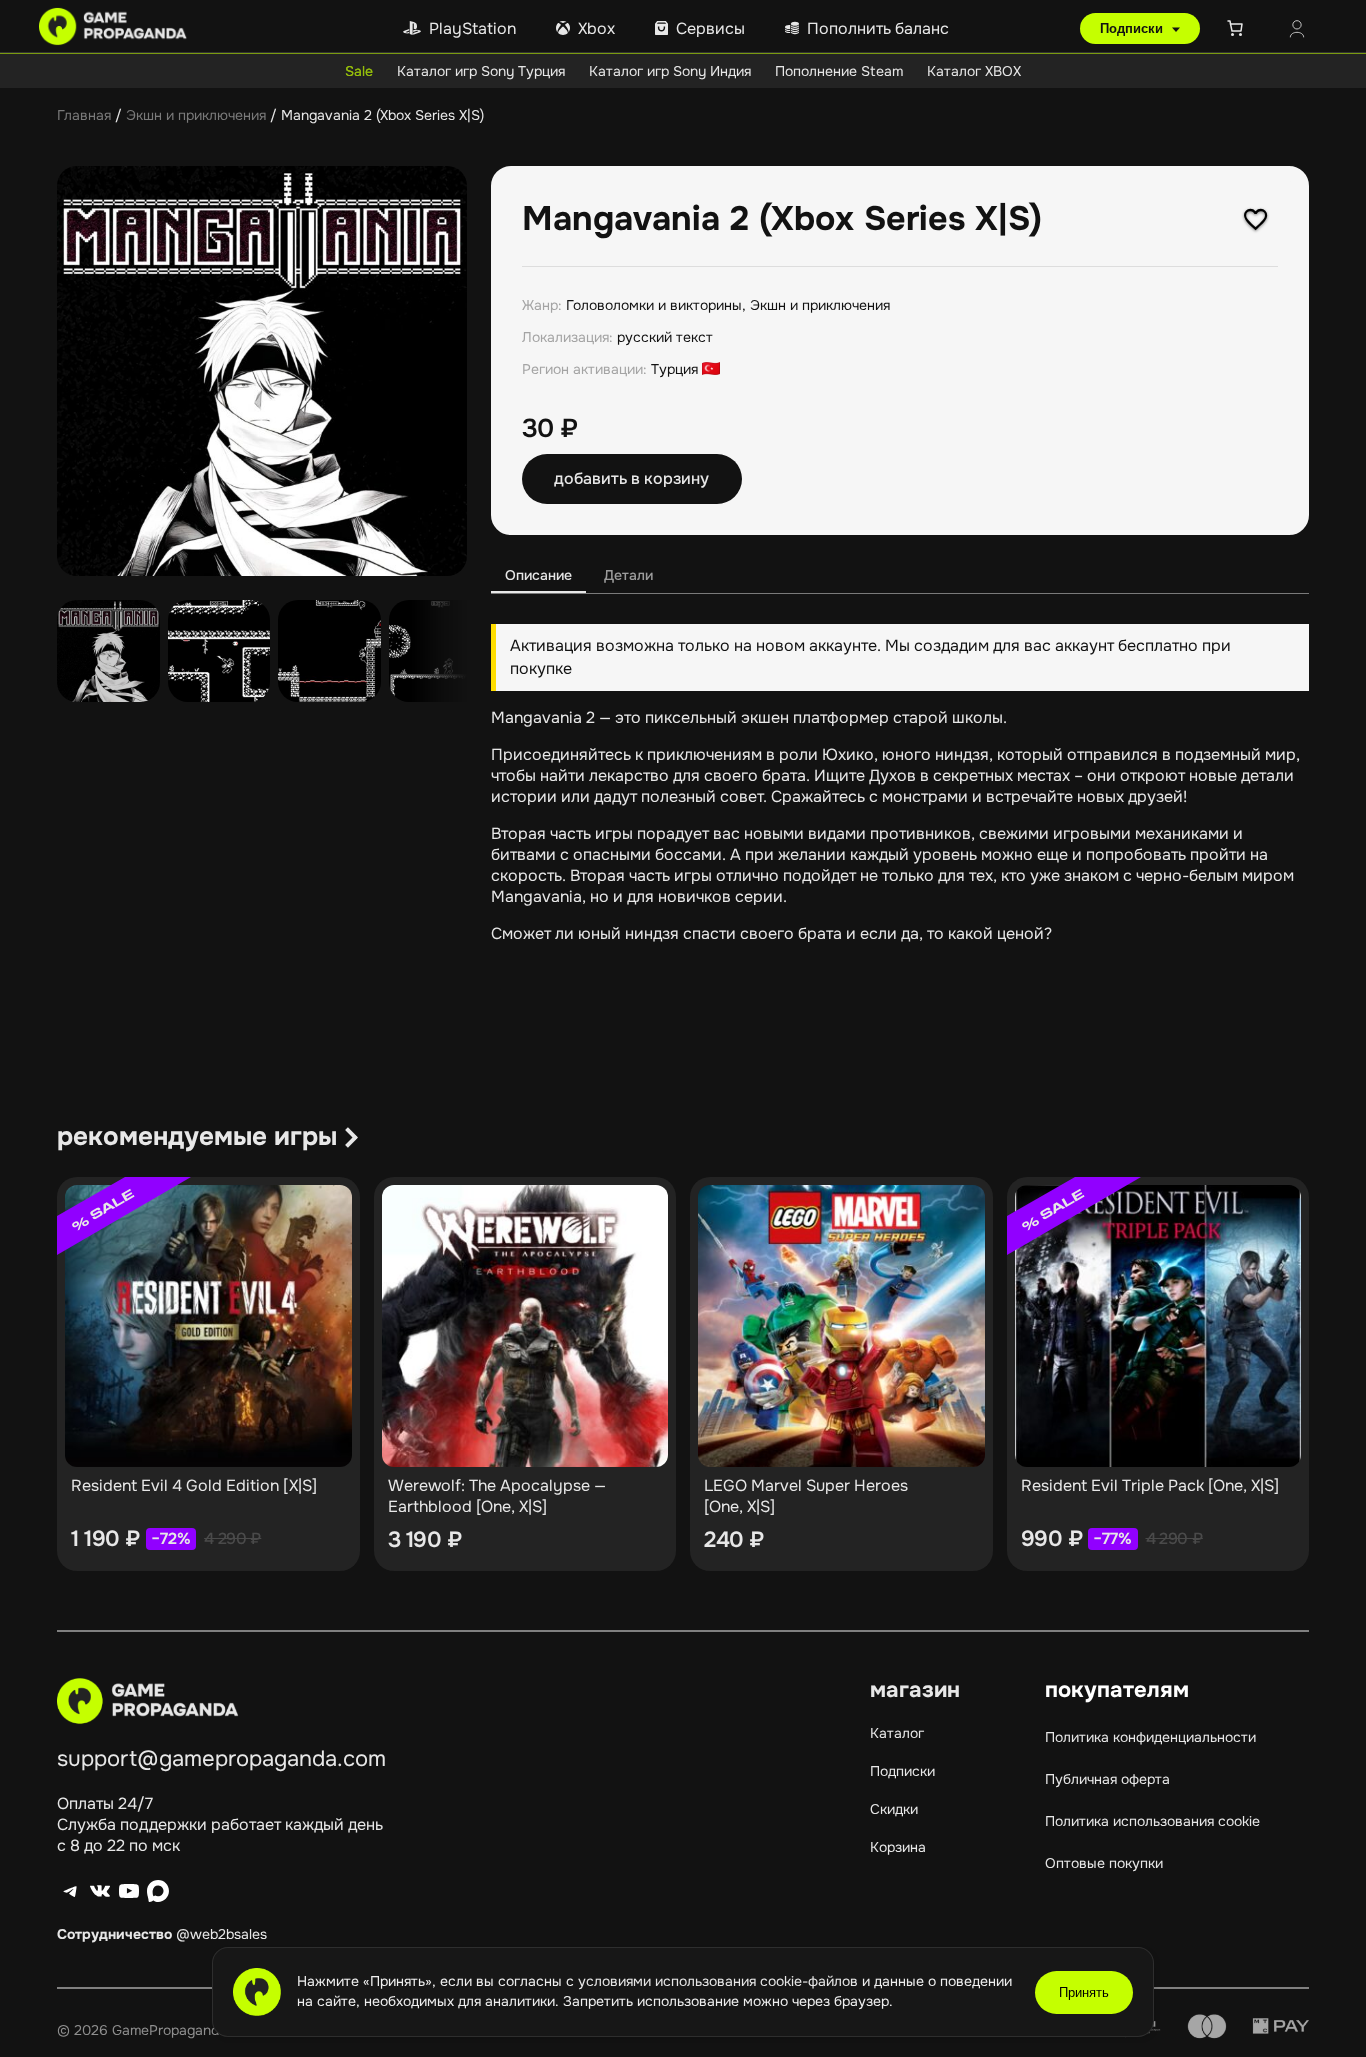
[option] (219, 651)
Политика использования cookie (1152, 1821)
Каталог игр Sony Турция (481, 71)
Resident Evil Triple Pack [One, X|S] (1150, 1485)
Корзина (898, 1847)
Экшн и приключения (196, 115)
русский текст (665, 337)
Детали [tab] (628, 575)
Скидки (894, 1809)
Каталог (897, 1733)
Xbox (596, 28)
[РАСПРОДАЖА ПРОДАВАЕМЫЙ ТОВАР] (208, 1326)
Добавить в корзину (631, 478)
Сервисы (710, 28)
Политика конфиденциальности (1150, 1737)
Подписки (1133, 28)
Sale (359, 71)
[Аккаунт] (1297, 31)
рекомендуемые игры (197, 1136)
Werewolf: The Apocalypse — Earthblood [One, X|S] (497, 1496)
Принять (1084, 1992)
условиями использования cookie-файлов (720, 1981)
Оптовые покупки (1104, 1863)
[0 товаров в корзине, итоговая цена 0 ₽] (1239, 28)
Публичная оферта (1107, 1779)
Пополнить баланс (878, 28)
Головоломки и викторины (654, 305)
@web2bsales (221, 1934)
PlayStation (472, 28)
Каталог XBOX (974, 71)
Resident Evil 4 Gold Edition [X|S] (194, 1485)
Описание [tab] (538, 575)
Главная (84, 115)
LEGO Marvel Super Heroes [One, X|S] (806, 1496)
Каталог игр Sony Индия (670, 71)
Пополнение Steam (839, 71)
